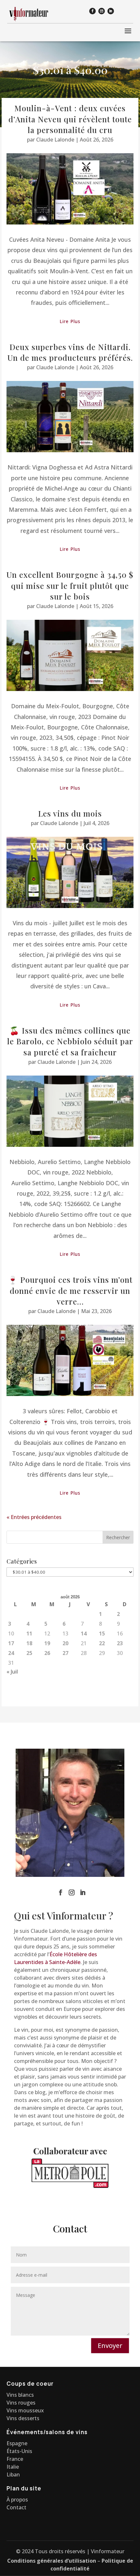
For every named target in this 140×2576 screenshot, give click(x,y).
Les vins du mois (70, 813)
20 (65, 1643)
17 (11, 1643)
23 (120, 1643)
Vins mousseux (25, 2410)
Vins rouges (21, 2403)
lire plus (70, 321)
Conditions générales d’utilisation (52, 2561)
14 (84, 1634)
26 (47, 1653)
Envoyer (110, 2346)
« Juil (12, 1672)
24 (11, 1653)
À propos (17, 2500)
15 (102, 1634)
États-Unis (19, 2451)
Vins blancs (20, 2395)
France (15, 2459)
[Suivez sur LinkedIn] (111, 11)
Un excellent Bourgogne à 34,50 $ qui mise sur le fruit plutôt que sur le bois (70, 585)
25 (29, 1653)
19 (47, 1643)
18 (29, 1643)
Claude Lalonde (55, 140)
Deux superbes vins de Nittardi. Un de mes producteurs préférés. (70, 352)
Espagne (17, 2443)
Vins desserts (23, 2418)
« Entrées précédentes (34, 1517)
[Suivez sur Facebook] (92, 11)
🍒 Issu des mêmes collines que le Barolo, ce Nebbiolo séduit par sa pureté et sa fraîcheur (70, 1041)
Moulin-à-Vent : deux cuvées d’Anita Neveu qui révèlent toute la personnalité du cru (70, 119)
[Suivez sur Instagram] (102, 11)
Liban (13, 2474)
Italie (13, 2467)
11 (29, 1634)
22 (102, 1643)
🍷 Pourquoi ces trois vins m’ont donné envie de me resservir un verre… (70, 1290)
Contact (16, 2507)
